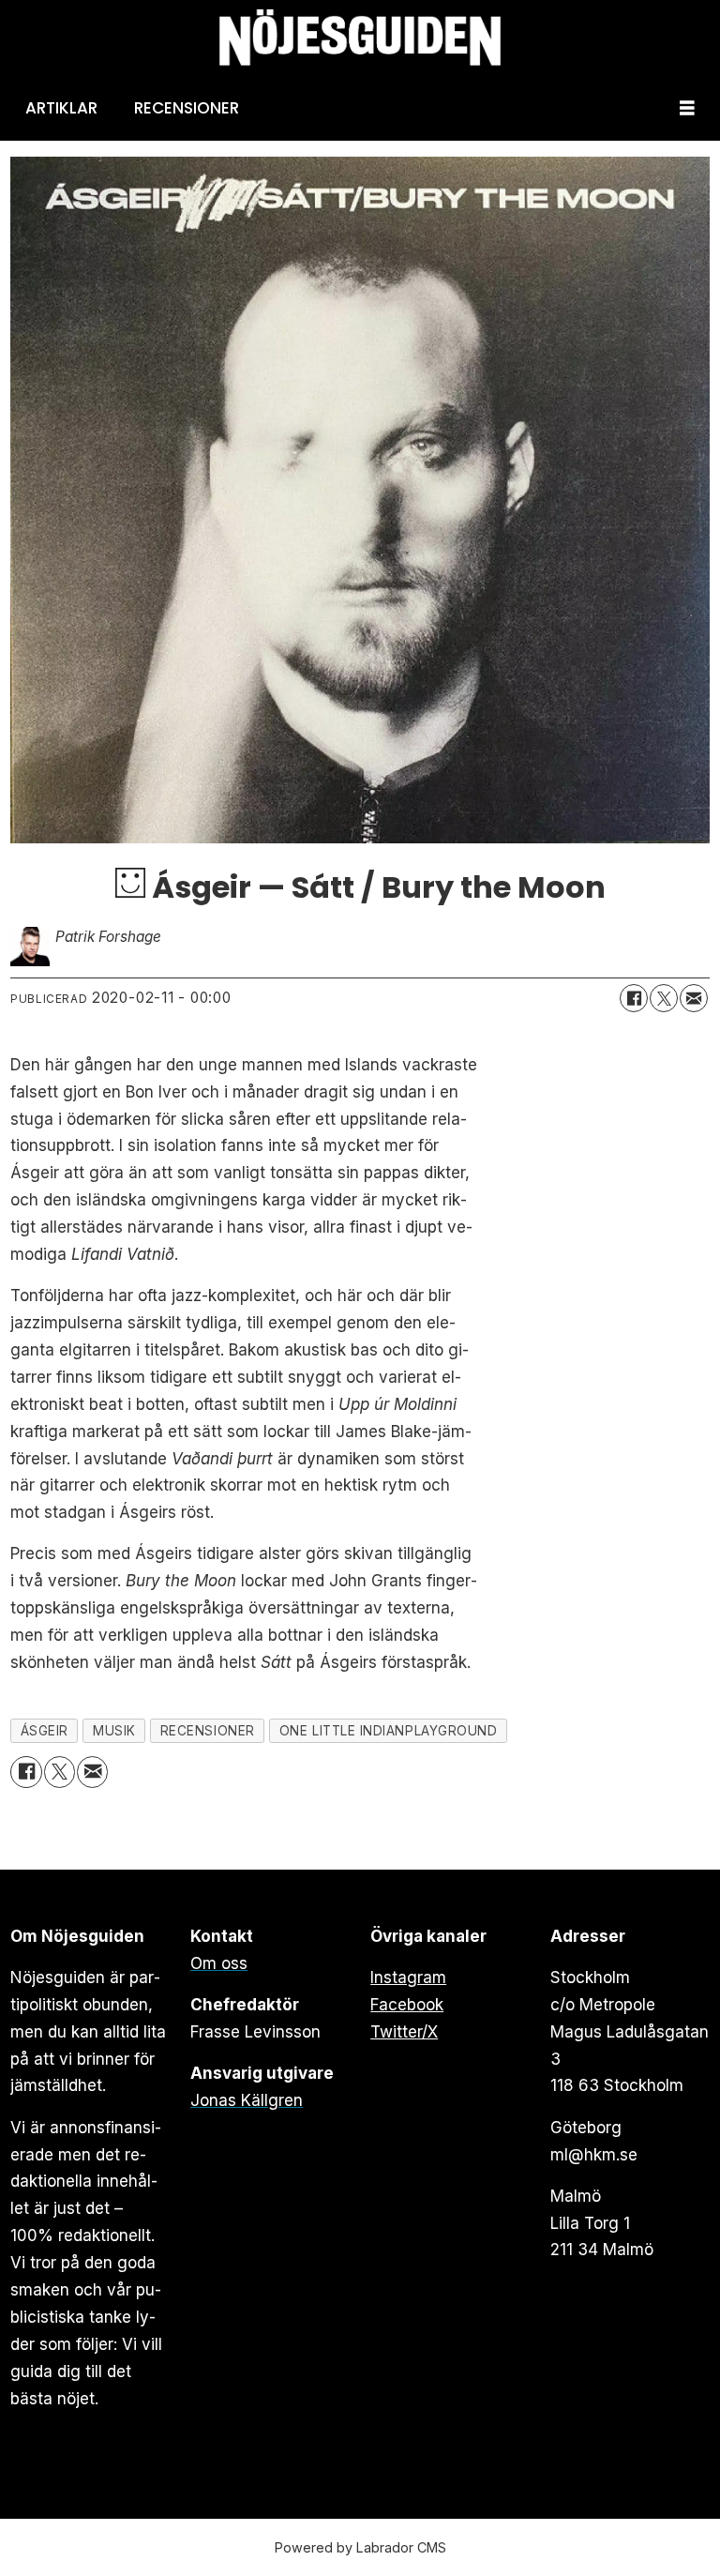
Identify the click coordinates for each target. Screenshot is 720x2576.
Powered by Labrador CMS (360, 2547)
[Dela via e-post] (694, 998)
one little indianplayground (389, 1731)
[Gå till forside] (360, 38)
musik (114, 1731)
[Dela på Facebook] (634, 998)
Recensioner (187, 108)
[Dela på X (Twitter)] (664, 998)
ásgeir (45, 1731)
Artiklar (61, 108)
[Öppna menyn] (687, 108)
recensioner (208, 1731)
